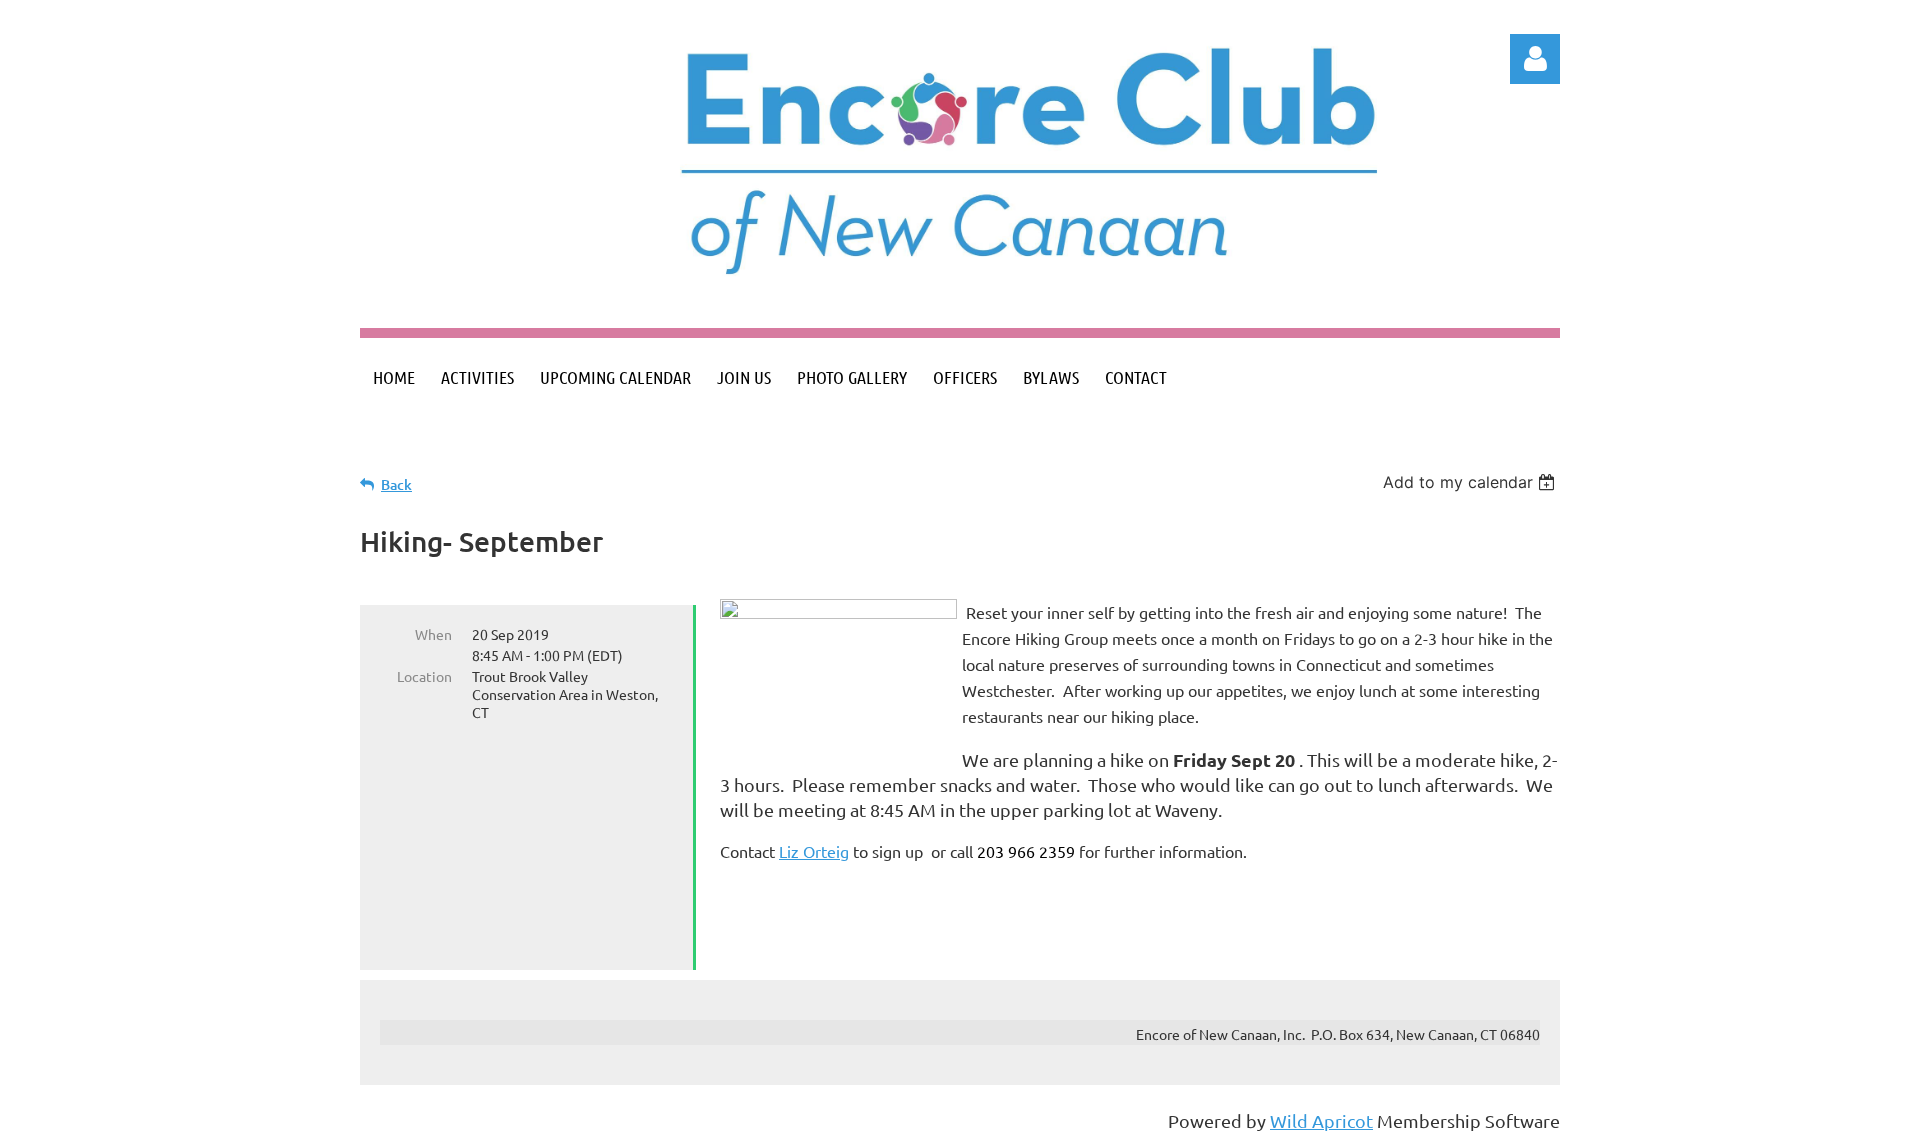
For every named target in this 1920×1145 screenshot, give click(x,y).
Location (424, 676)
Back (396, 484)
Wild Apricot (1321, 1120)
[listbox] (1471, 482)
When (433, 634)
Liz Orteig (814, 851)
